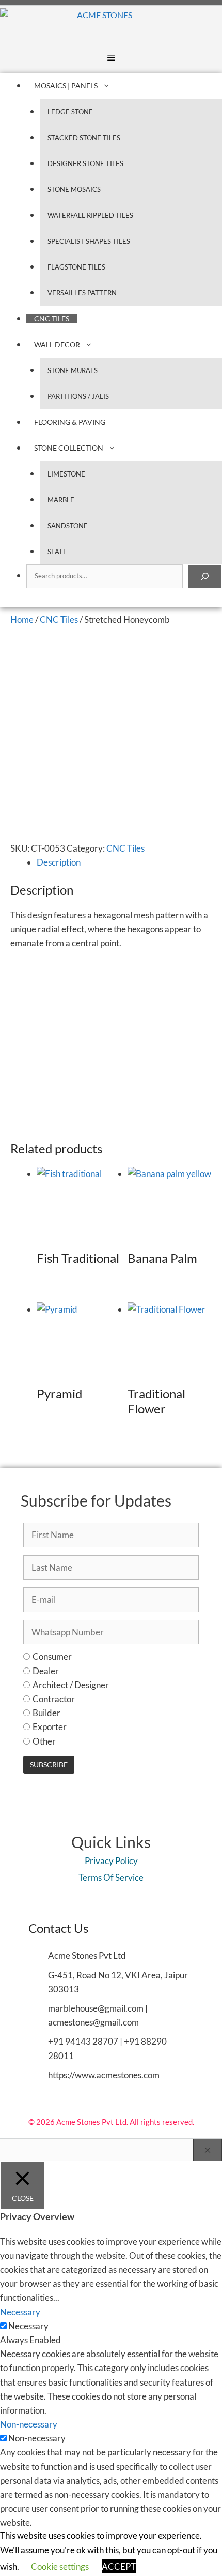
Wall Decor (57, 344)
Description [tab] (59, 862)
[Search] (205, 576)
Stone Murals (73, 370)
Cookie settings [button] (60, 2566)
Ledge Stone (70, 112)
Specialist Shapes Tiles (89, 241)
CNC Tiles (52, 318)
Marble (61, 500)
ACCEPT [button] (119, 2566)
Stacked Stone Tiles (84, 138)
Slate (57, 552)
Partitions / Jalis (78, 396)
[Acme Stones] (66, 24)
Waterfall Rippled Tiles (90, 215)
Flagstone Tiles (76, 267)
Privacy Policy (111, 1861)
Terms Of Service (111, 1877)
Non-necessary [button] (29, 2424)
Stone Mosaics (74, 189)
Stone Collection (69, 448)
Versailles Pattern (82, 293)
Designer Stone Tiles (85, 163)
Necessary (28, 2326)
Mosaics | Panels (66, 86)
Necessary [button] (20, 2312)
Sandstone (68, 526)
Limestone (66, 474)
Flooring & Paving (70, 422)
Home (22, 620)
